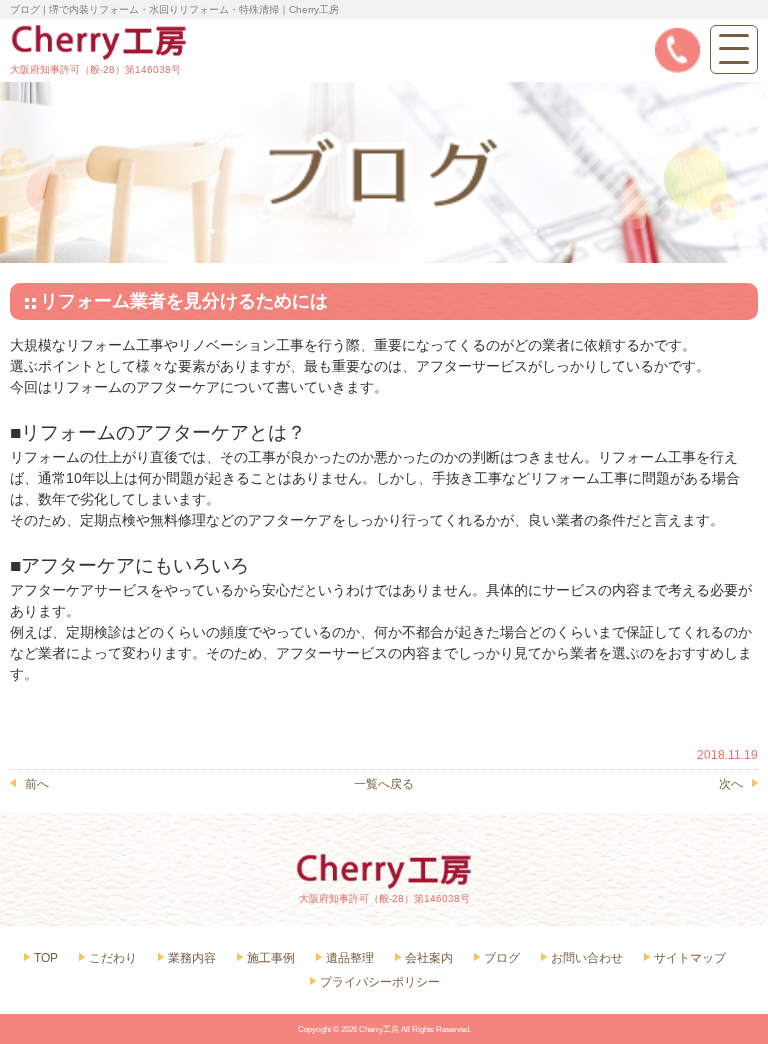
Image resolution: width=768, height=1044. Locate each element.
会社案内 (429, 958)
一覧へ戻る (384, 784)
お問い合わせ (587, 958)
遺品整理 (350, 958)
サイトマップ (690, 958)
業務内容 (192, 958)
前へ (37, 784)
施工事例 (271, 958)
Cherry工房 (379, 1029)
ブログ (502, 958)
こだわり (113, 958)
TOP (46, 958)
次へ (731, 784)
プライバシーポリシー (380, 982)
